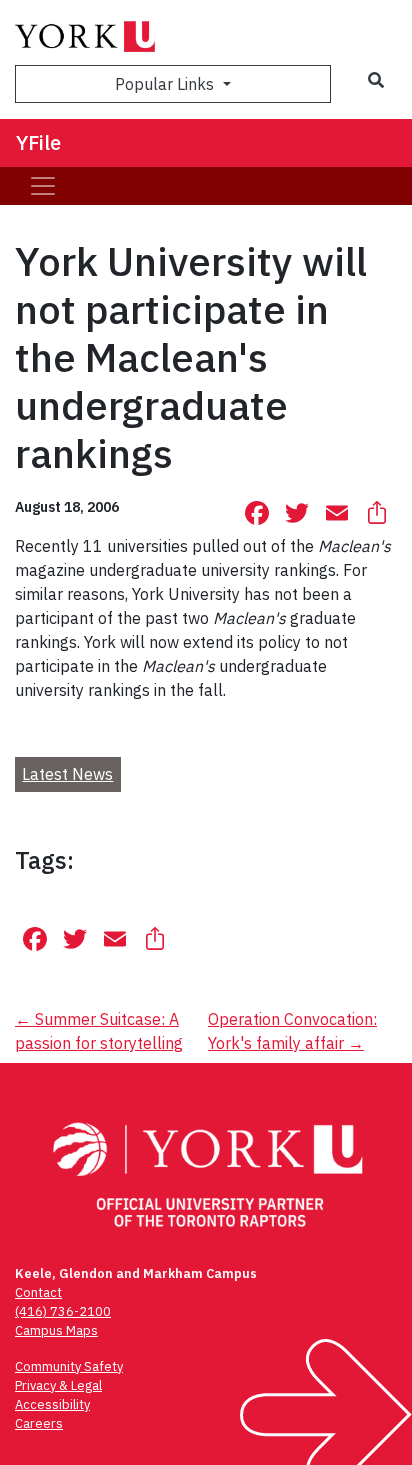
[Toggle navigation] (43, 186)
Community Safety (69, 1366)
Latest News (67, 774)
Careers (39, 1423)
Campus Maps (56, 1330)
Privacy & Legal (58, 1385)
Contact (38, 1292)
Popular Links (166, 84)
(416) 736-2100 (63, 1311)
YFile (38, 142)
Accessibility (52, 1404)
